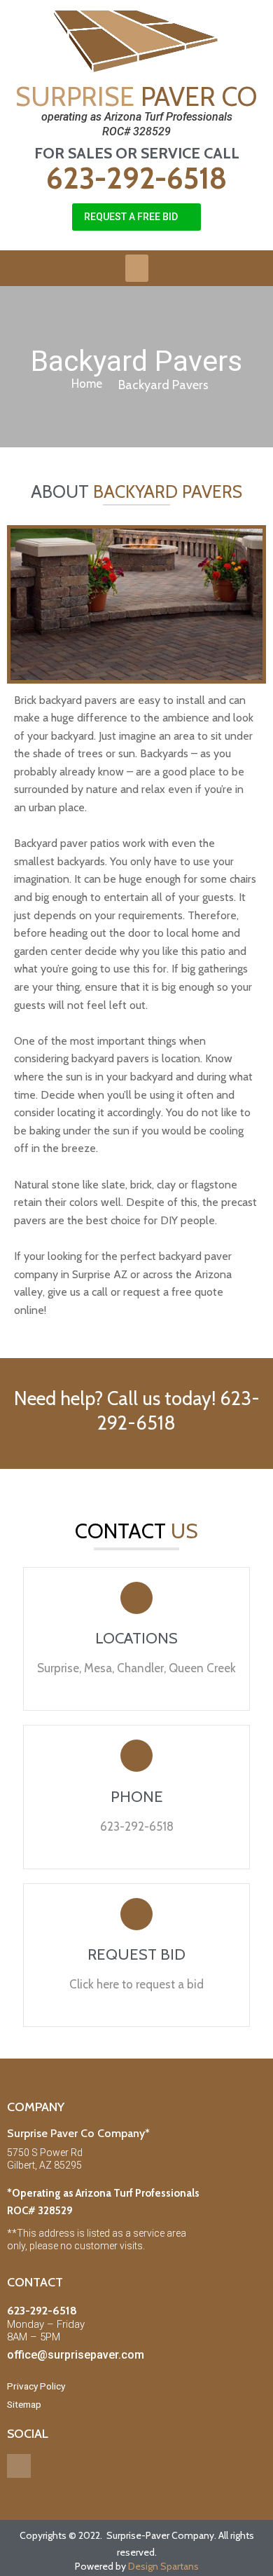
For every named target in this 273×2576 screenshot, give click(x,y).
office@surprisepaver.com (76, 2355)
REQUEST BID (136, 1954)
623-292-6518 (136, 178)
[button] (136, 217)
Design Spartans (163, 2566)
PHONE (137, 1797)
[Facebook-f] (19, 2466)
